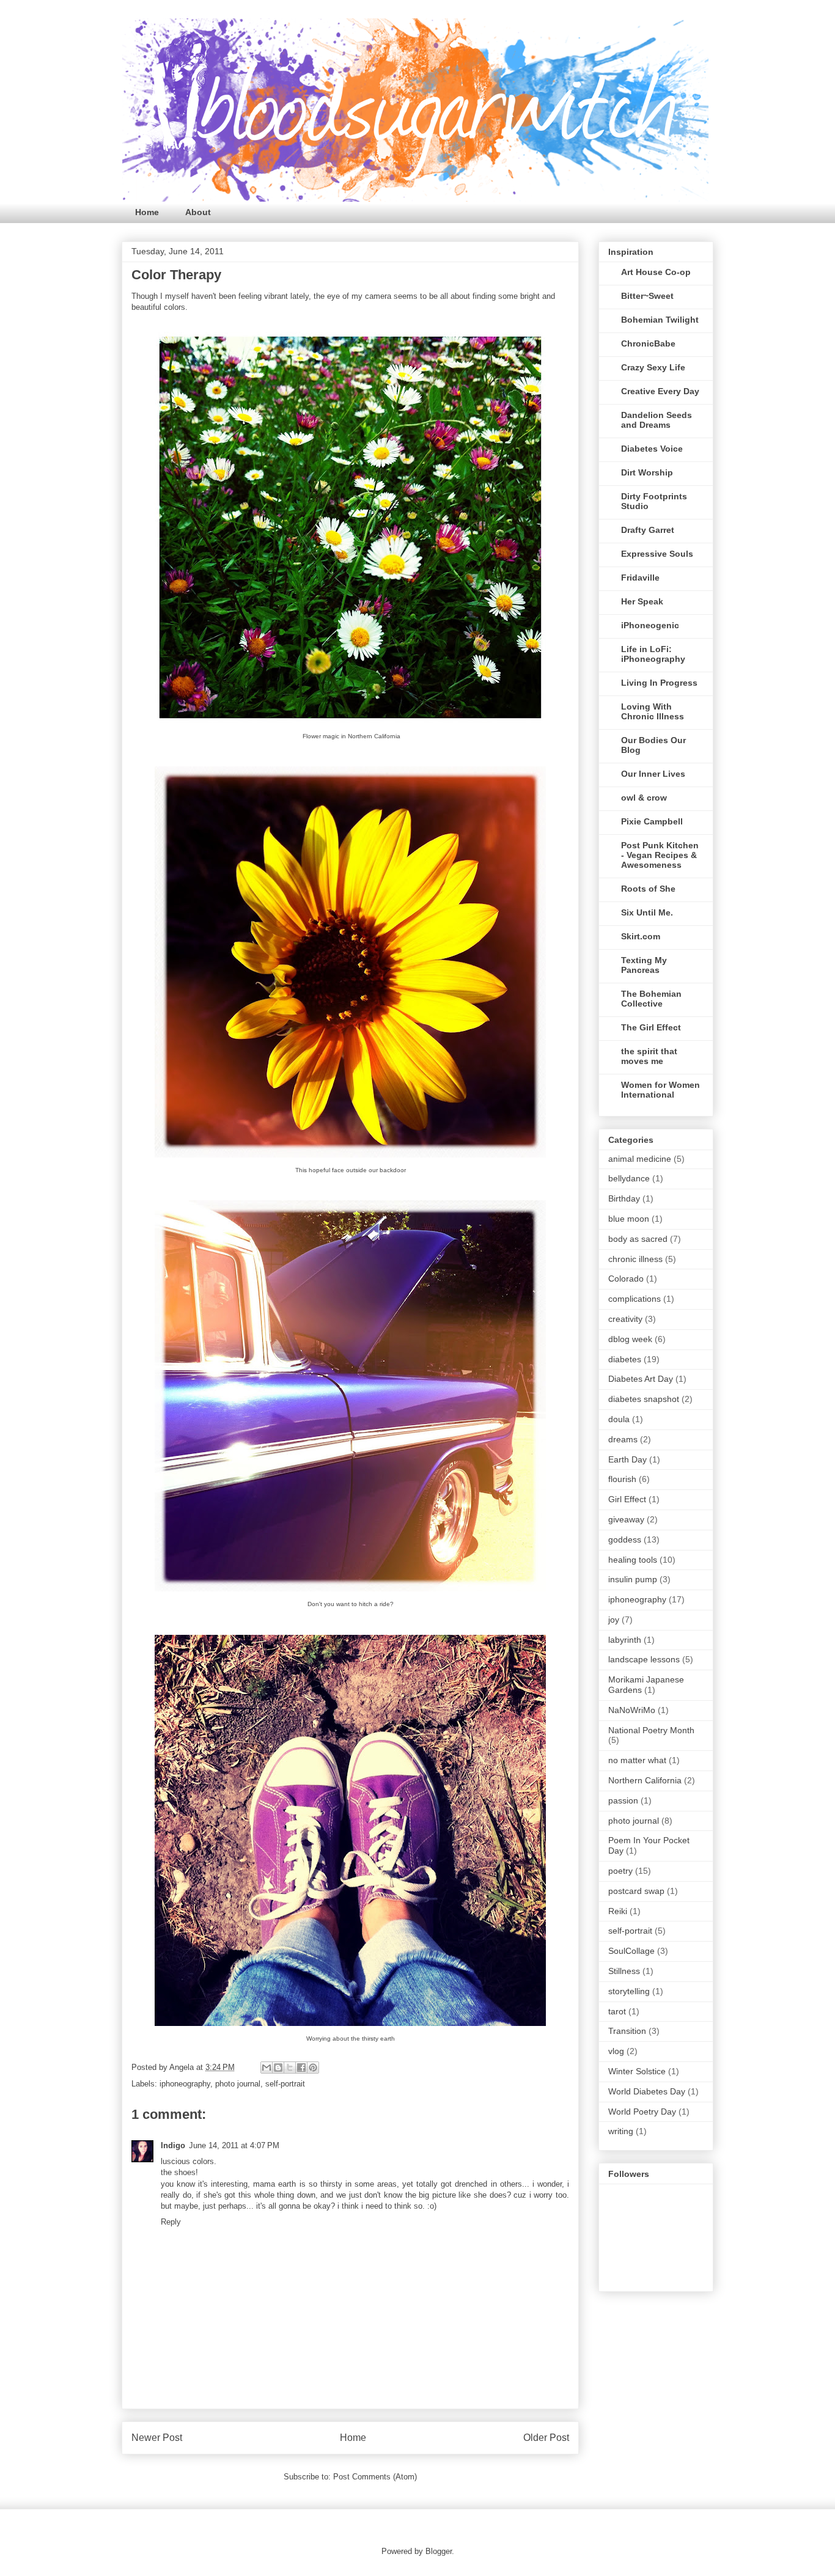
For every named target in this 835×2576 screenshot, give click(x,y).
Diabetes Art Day (641, 1379)
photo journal (238, 2084)
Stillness (624, 1971)
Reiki (618, 1911)
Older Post (546, 2438)
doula (619, 1419)
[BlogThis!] (278, 2068)
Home (147, 212)
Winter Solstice (637, 2071)
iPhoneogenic (650, 625)
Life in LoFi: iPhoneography (653, 654)
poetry (620, 1871)
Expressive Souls (657, 554)
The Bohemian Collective (651, 999)
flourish (622, 1479)
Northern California (645, 1780)
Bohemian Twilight (660, 320)
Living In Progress (659, 683)
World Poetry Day (642, 2112)
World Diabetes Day (647, 2091)
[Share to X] (290, 2068)
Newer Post (157, 2438)
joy (614, 1620)
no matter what (637, 1760)
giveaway (626, 1519)
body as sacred (638, 1239)
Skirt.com (641, 936)
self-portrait (285, 2084)
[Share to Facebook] (301, 2068)
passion (623, 1800)
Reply (171, 2222)
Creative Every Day (660, 391)
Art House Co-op (656, 272)
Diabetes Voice (652, 449)
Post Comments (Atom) (375, 2477)
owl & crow (644, 798)
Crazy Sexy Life (653, 367)
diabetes (625, 1359)
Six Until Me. (647, 912)
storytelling (629, 1991)
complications (635, 1299)
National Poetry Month (651, 1730)
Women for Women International (660, 1090)
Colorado (626, 1279)
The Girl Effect (651, 1027)
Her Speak (642, 601)
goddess (625, 1539)
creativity (625, 1319)
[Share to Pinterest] (313, 2068)
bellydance (629, 1178)
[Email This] (267, 2068)
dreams (623, 1439)
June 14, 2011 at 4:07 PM (234, 2145)
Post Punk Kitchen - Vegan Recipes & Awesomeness (660, 855)
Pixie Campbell (652, 821)
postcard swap (636, 1891)
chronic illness (635, 1259)
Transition (627, 2031)
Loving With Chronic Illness (653, 711)
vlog (616, 2051)
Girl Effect (627, 1499)
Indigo (173, 2145)
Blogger (439, 2551)
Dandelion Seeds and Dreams (657, 420)
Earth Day (627, 1459)
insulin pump (633, 1579)
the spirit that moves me (649, 1056)
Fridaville (640, 578)
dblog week (630, 1339)
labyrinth (625, 1640)
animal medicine (640, 1159)
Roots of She (648, 889)
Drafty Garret (648, 530)
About (198, 212)
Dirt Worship (647, 472)
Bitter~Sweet (647, 296)
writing (621, 2131)
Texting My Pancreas (644, 965)
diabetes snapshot (644, 1399)
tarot (617, 2011)
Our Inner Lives (653, 774)
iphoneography (185, 2084)
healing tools (633, 1560)
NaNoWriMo (632, 1710)
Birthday (624, 1198)
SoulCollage (631, 1951)
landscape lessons (644, 1659)
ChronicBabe (648, 343)
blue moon (629, 1219)
